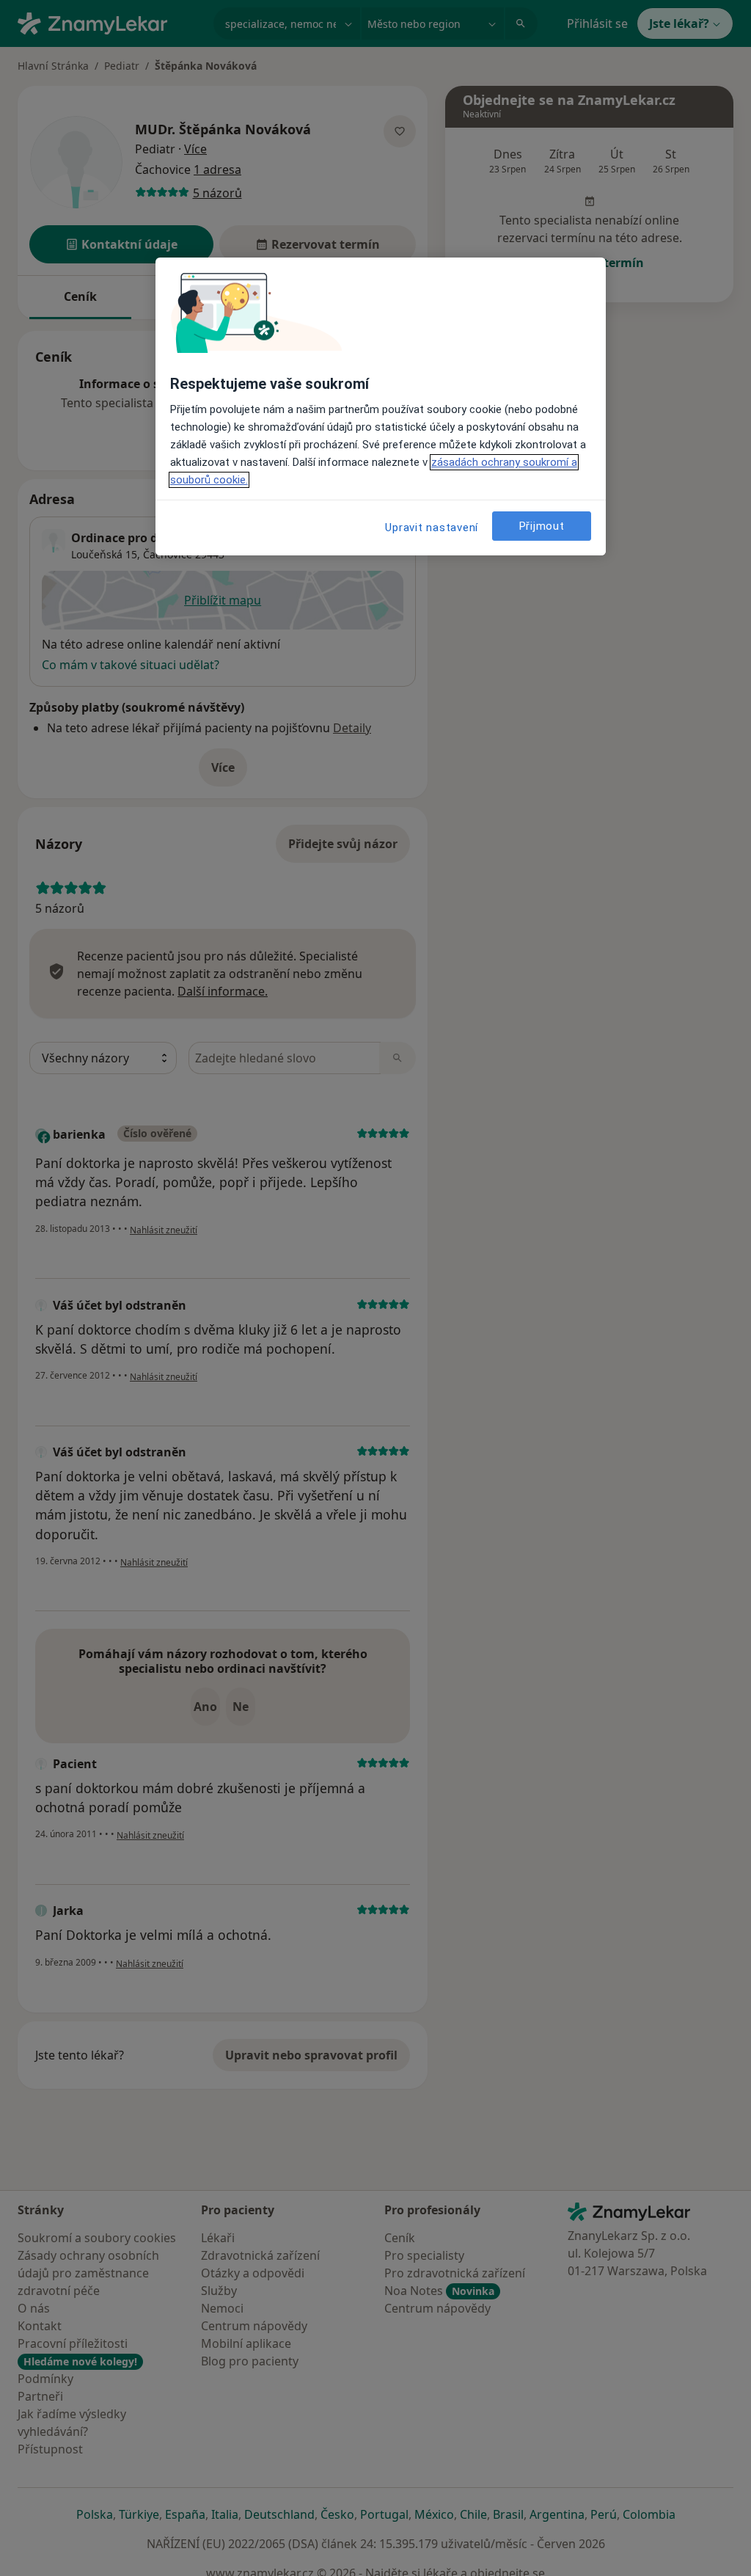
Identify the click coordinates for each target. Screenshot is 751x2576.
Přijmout (542, 526)
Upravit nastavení (432, 528)
